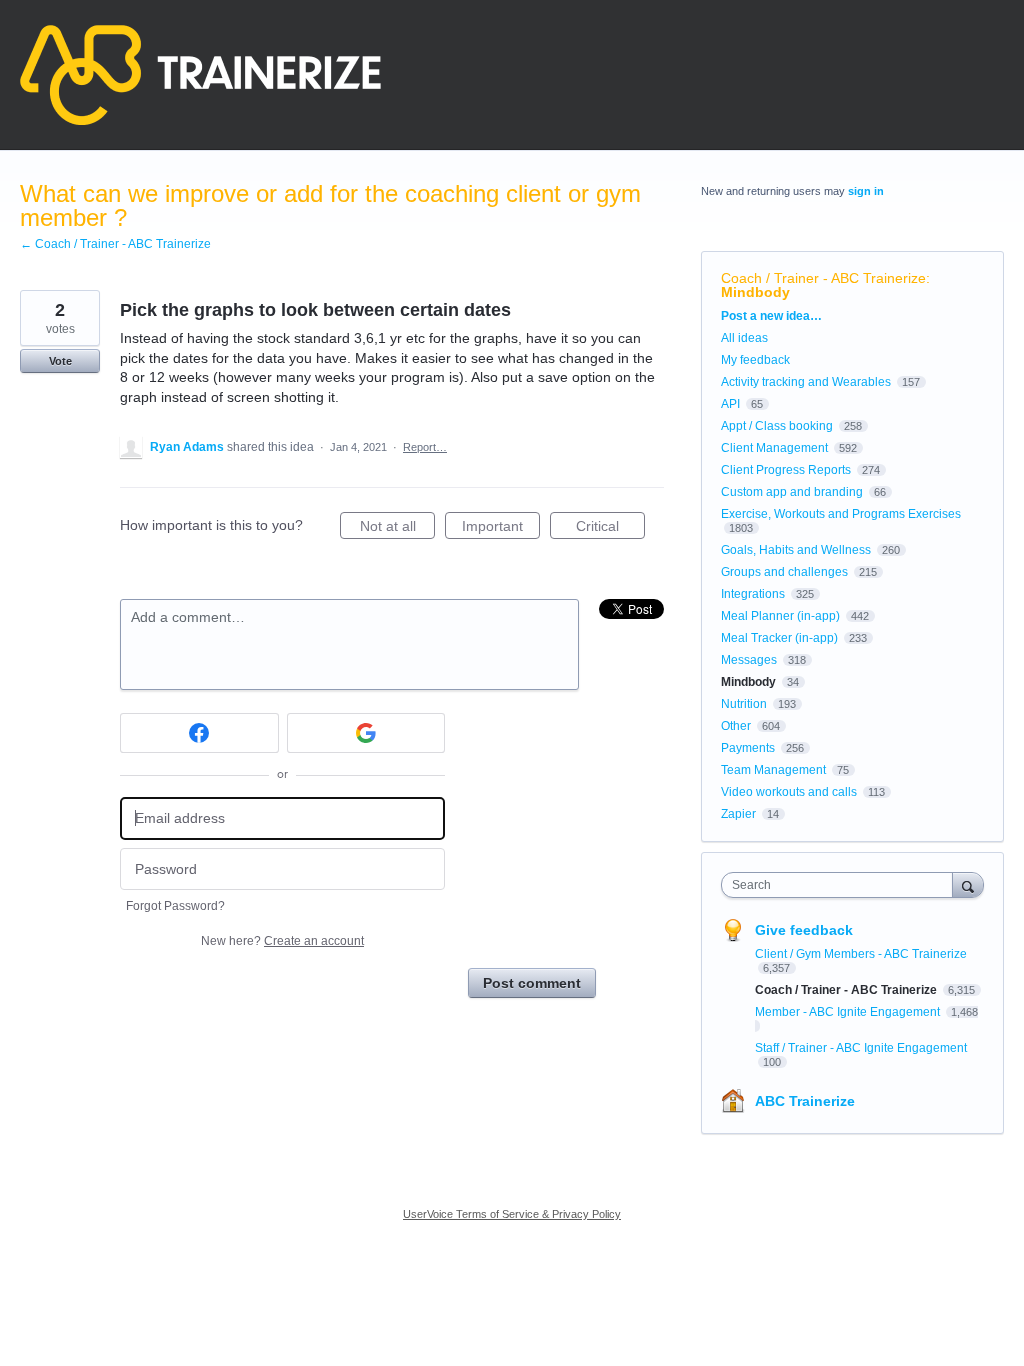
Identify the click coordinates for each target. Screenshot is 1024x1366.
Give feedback (804, 930)
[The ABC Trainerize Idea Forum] (200, 75)
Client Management (774, 448)
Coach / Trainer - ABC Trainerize (823, 278)
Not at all (397, 528)
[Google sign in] (366, 733)
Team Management (773, 770)
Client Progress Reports (786, 470)
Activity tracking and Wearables (806, 382)
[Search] (968, 884)
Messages (749, 660)
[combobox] (841, 885)
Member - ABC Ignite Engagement (849, 1012)
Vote (60, 361)
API (730, 404)
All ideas (744, 338)
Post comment (532, 983)
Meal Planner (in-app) (780, 616)
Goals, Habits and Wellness (796, 550)
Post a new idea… (771, 316)
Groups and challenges (784, 572)
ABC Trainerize (805, 1101)
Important (501, 528)
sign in (866, 191)
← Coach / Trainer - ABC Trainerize (115, 244)
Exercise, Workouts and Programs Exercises (841, 514)
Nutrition (744, 704)
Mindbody (755, 292)
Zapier (738, 814)
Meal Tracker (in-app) (779, 638)
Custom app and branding (792, 492)
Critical (610, 528)
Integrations (753, 594)
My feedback (755, 360)
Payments (748, 748)
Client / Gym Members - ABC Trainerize (861, 954)
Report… (425, 447)
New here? (282, 941)
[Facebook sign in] (199, 733)
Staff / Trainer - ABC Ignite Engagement (861, 1048)
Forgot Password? (175, 906)
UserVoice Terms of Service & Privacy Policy (512, 1214)
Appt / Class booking (777, 426)
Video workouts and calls (789, 792)
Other (736, 726)
